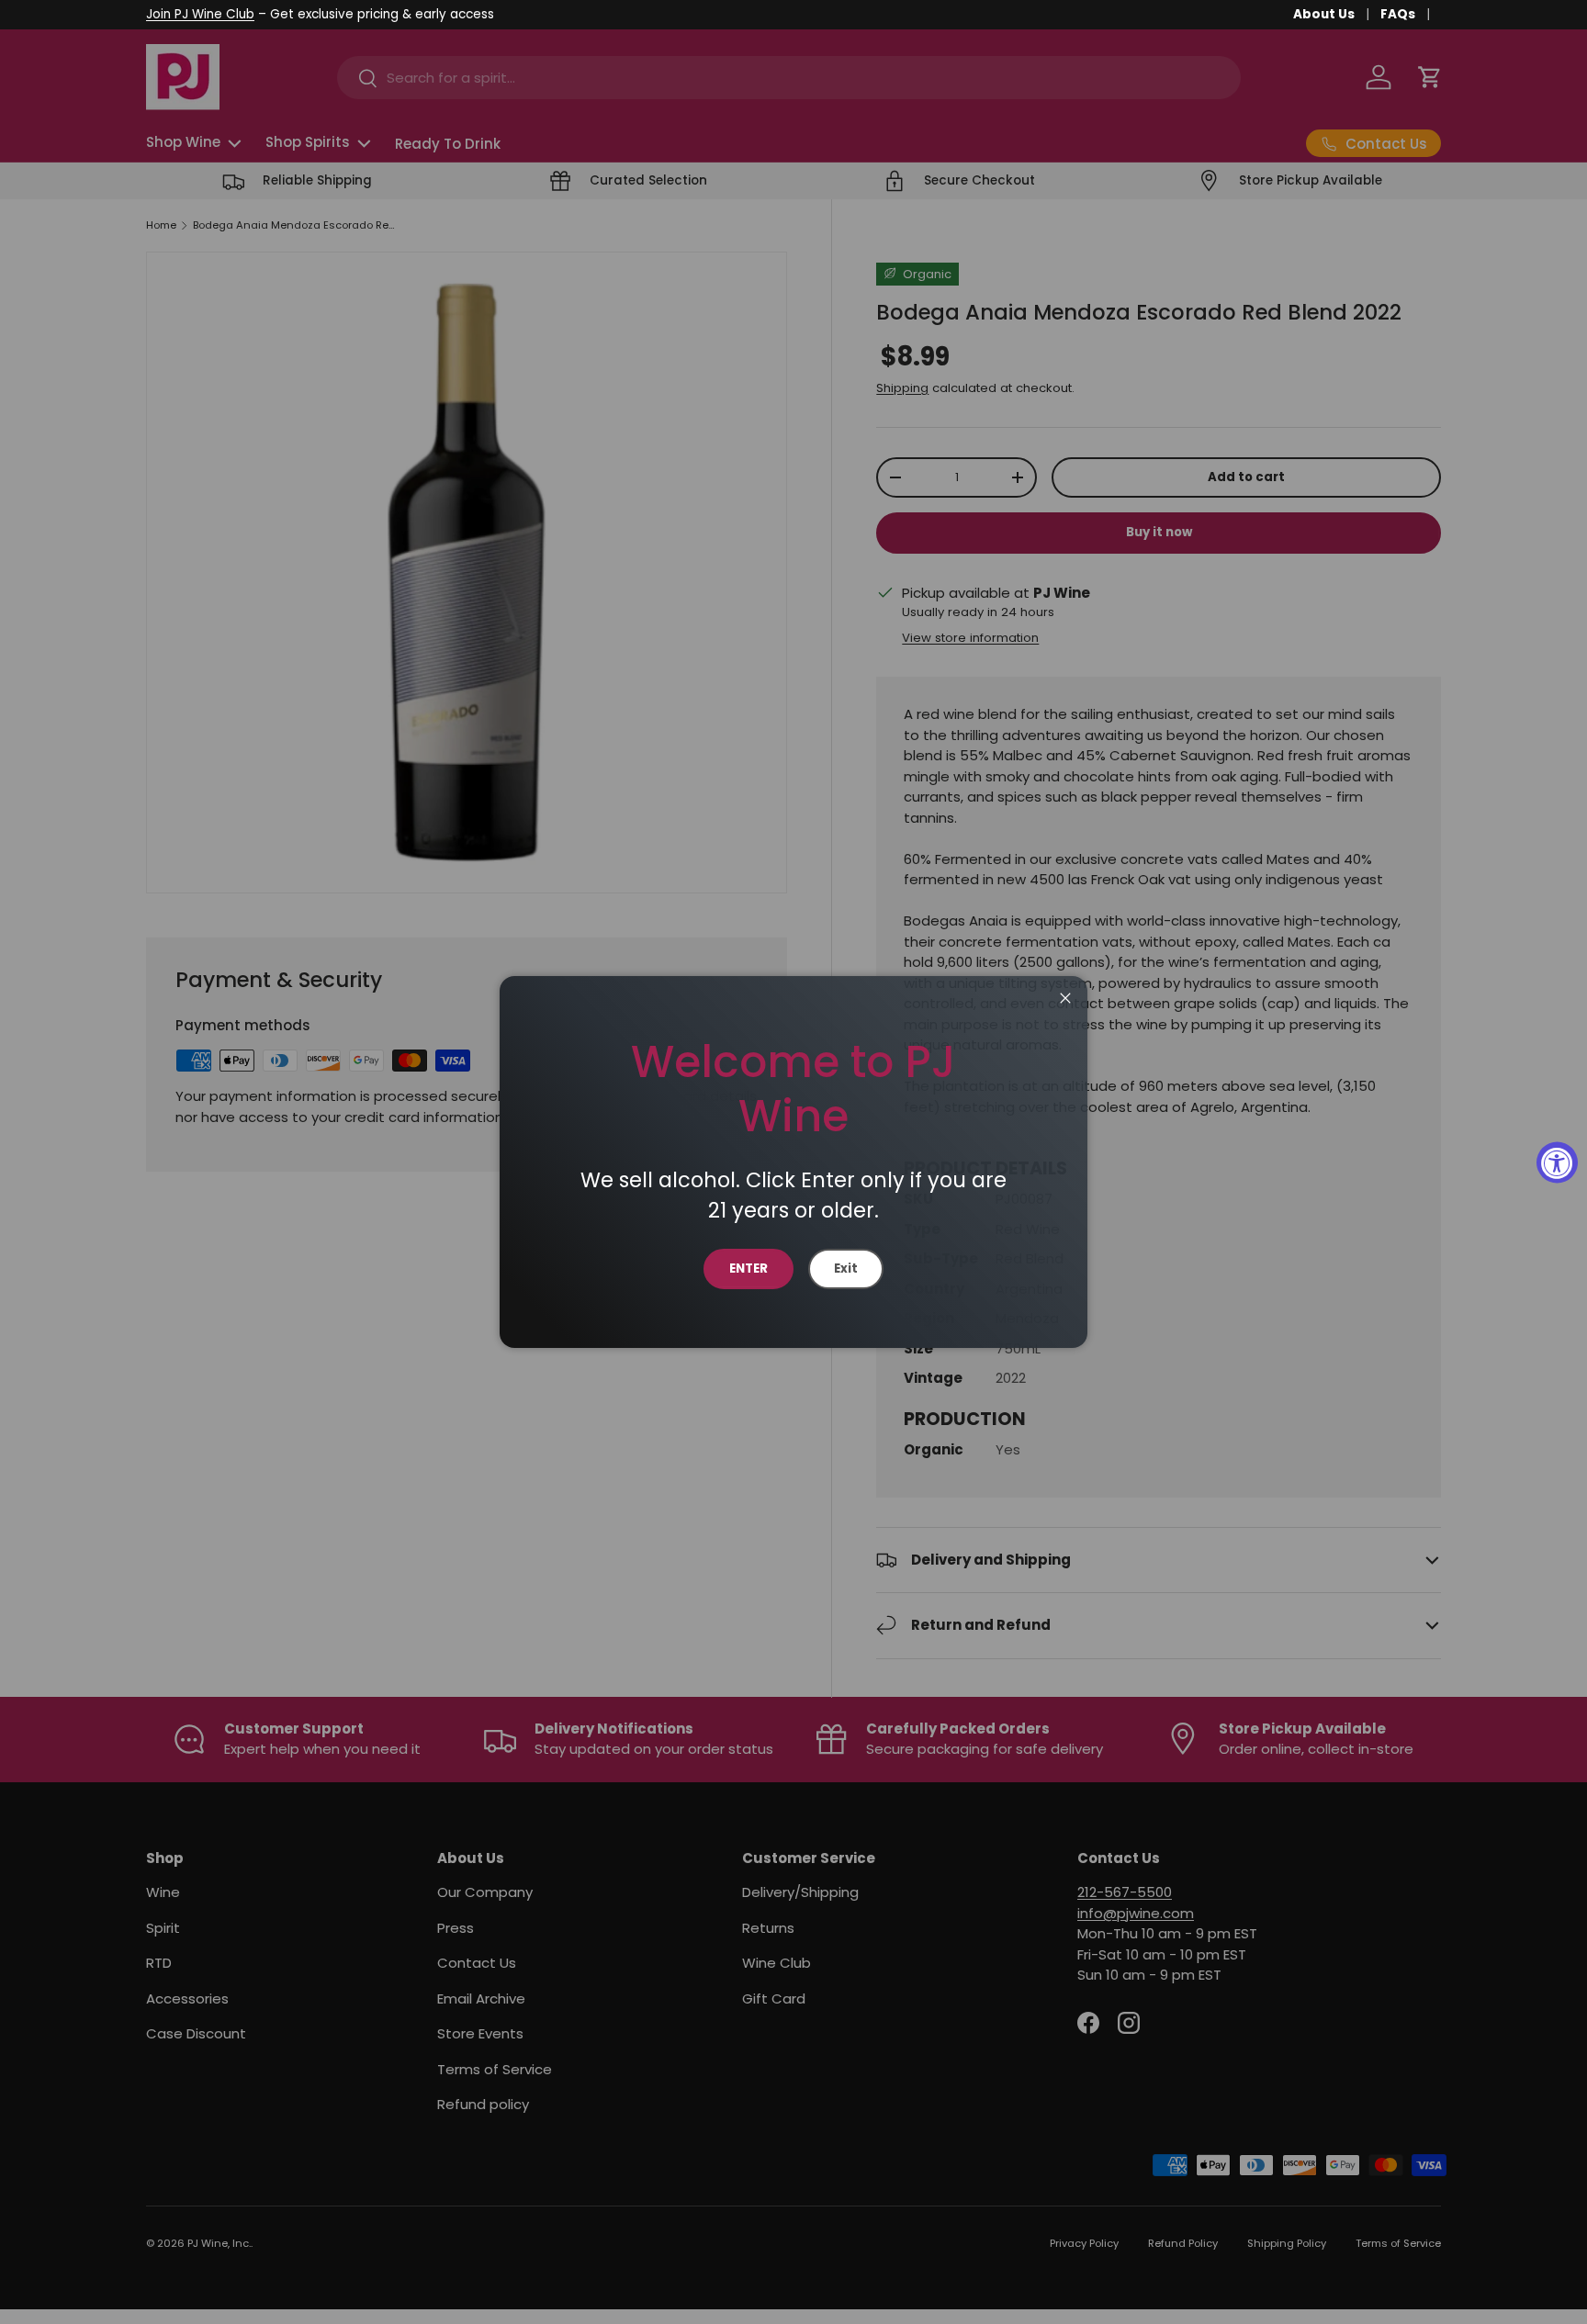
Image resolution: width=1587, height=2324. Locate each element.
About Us (1324, 14)
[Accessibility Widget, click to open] (1557, 1162)
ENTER (748, 1269)
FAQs (1398, 14)
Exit (846, 1269)
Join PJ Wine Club (200, 14)
